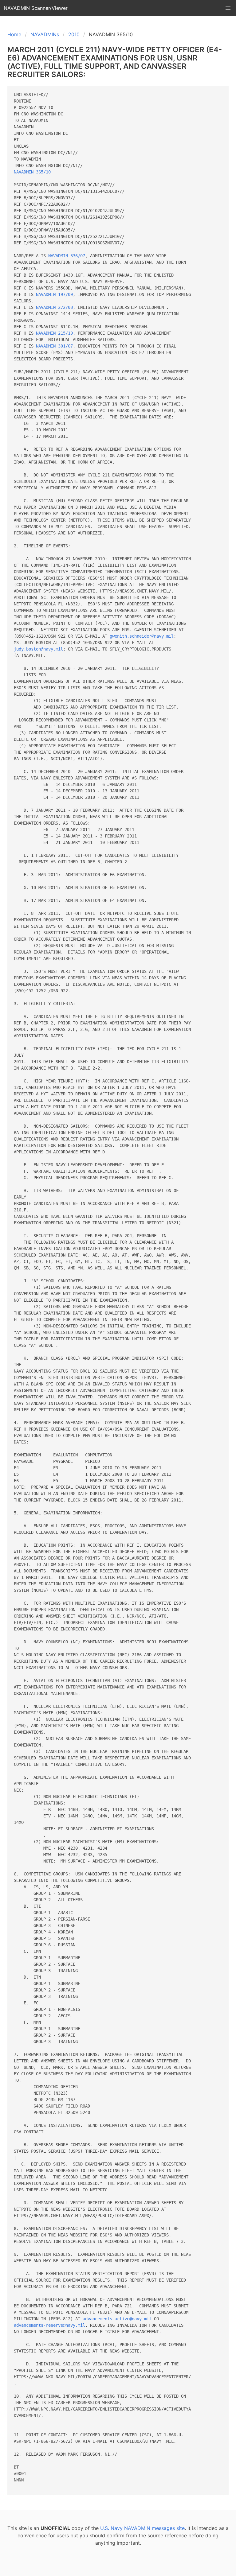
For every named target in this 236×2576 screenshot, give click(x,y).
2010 (74, 34)
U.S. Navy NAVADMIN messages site (142, 2528)
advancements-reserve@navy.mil (49, 2325)
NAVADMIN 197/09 (54, 294)
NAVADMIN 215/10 (54, 333)
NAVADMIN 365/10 (32, 172)
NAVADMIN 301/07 (54, 346)
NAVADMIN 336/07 (67, 256)
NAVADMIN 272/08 (54, 307)
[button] (228, 8)
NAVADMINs (45, 34)
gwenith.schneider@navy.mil (142, 636)
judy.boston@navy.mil (38, 649)
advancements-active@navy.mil (117, 2319)
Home (14, 34)
